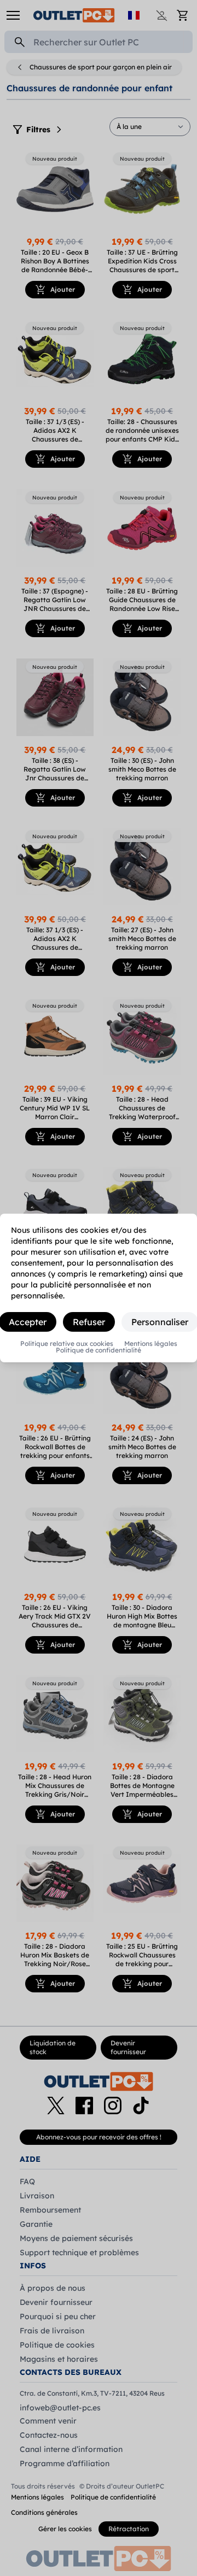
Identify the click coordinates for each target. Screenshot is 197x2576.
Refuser (89, 1322)
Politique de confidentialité (99, 1350)
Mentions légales (151, 1344)
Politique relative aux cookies (67, 1344)
